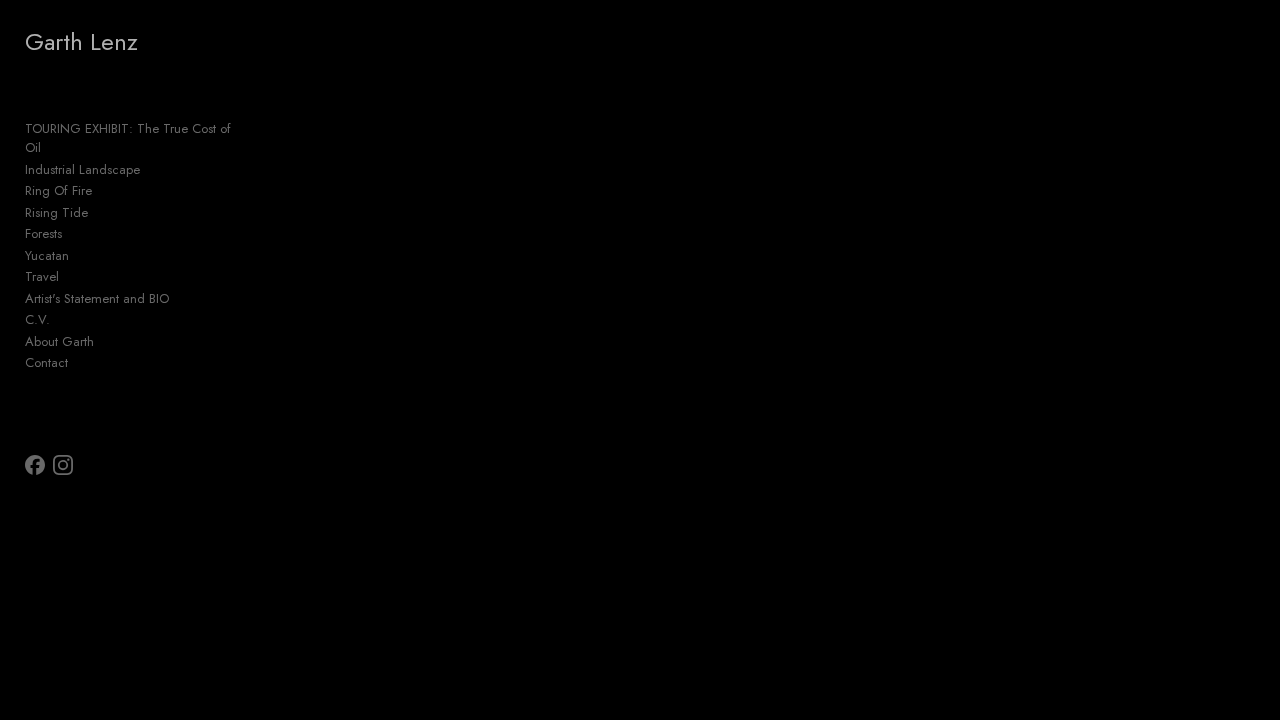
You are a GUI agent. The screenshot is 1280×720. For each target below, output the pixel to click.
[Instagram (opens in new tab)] (63, 465)
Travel (42, 276)
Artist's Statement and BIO (97, 298)
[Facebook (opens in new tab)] (35, 465)
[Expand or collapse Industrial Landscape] (153, 170)
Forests (43, 233)
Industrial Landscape (82, 169)
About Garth (59, 341)
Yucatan (47, 255)
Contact (46, 362)
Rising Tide (56, 212)
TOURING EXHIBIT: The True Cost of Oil (128, 138)
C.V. (37, 319)
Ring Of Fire (58, 190)
